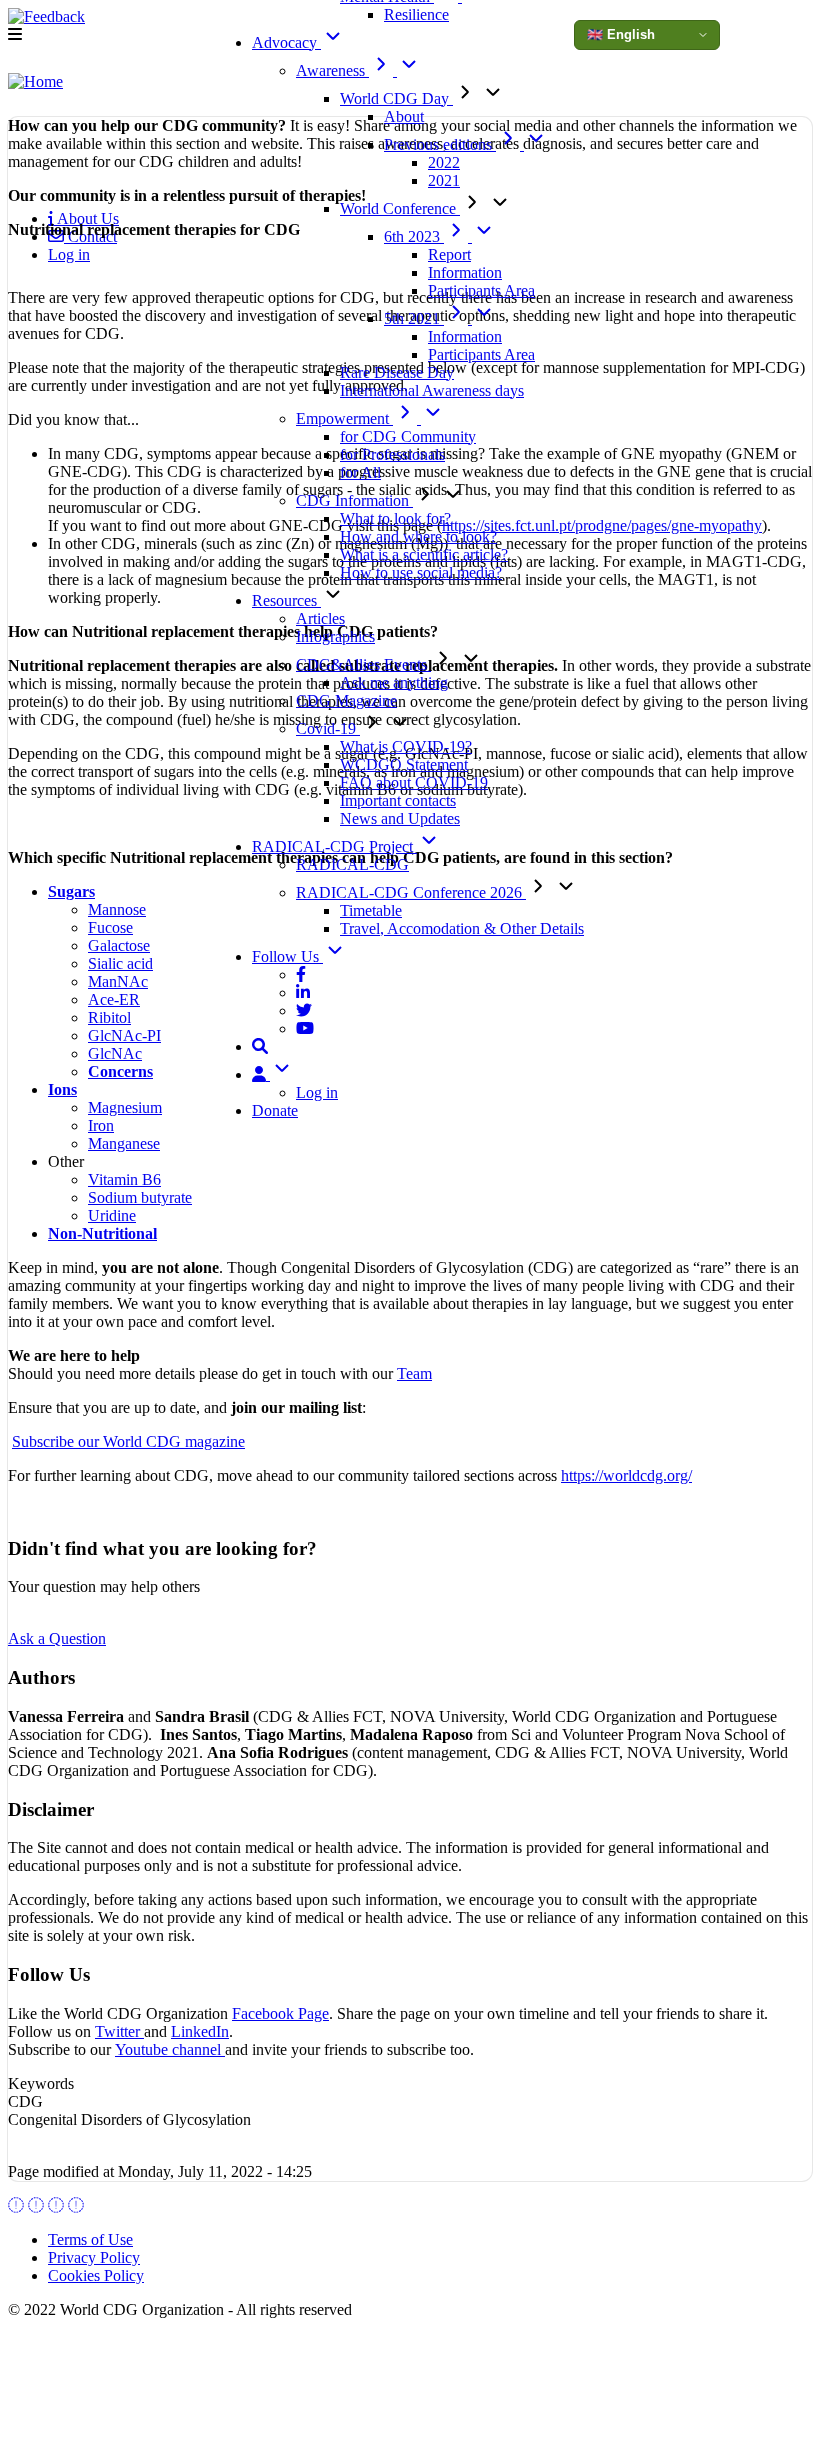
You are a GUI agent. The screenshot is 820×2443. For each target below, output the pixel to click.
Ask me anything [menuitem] (394, 682)
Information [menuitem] (465, 272)
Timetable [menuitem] (371, 910)
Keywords (41, 2083)
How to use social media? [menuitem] (421, 572)
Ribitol (109, 1017)
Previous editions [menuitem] (440, 144)
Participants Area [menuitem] (481, 290)
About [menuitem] (404, 116)
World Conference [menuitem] (400, 208)
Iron (101, 1125)
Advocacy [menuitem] (286, 42)
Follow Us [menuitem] (287, 956)
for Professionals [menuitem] (392, 454)
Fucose (110, 927)
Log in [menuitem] (317, 1092)
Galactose (119, 945)
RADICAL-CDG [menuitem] (352, 864)
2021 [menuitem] (444, 180)
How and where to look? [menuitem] (418, 536)
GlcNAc (115, 1053)
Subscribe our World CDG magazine (128, 1441)
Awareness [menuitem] (332, 70)
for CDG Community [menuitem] (408, 436)
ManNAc (118, 981)
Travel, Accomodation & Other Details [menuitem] (462, 928)
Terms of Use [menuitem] (90, 2239)
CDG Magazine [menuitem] (346, 700)
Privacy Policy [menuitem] (94, 2257)
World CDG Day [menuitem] (396, 98)
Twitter (119, 2031)
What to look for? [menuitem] (395, 518)
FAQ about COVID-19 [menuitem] (414, 782)
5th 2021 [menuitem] (414, 318)
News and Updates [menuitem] (400, 818)
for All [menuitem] (360, 472)
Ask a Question (57, 1638)
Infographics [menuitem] (335, 636)
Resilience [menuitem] (416, 14)
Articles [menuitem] (320, 618)
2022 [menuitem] (444, 162)
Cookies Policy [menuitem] (96, 2275)
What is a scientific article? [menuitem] (424, 554)
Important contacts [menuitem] (398, 800)
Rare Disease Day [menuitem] (397, 372)
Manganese (124, 1143)
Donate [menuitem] (275, 1110)
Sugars (71, 891)
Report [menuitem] (449, 254)
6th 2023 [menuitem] (414, 236)
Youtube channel (170, 2049)
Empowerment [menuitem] (344, 418)
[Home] (35, 82)
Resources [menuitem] (286, 600)
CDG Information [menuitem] (354, 500)
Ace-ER (114, 999)
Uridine (112, 1215)
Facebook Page (280, 2013)
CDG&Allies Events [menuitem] (363, 664)
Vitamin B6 (124, 1179)
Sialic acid (120, 963)
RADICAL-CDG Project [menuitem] (334, 846)
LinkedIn (200, 2031)
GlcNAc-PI (124, 1035)
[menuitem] (301, 974)
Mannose (117, 909)
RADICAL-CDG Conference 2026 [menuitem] (411, 892)
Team (414, 1373)
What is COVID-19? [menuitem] (406, 746)
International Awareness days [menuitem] (432, 390)
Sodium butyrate (140, 1197)
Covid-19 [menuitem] (328, 728)
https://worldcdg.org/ (626, 1475)
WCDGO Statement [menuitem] (404, 764)
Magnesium (125, 1107)
